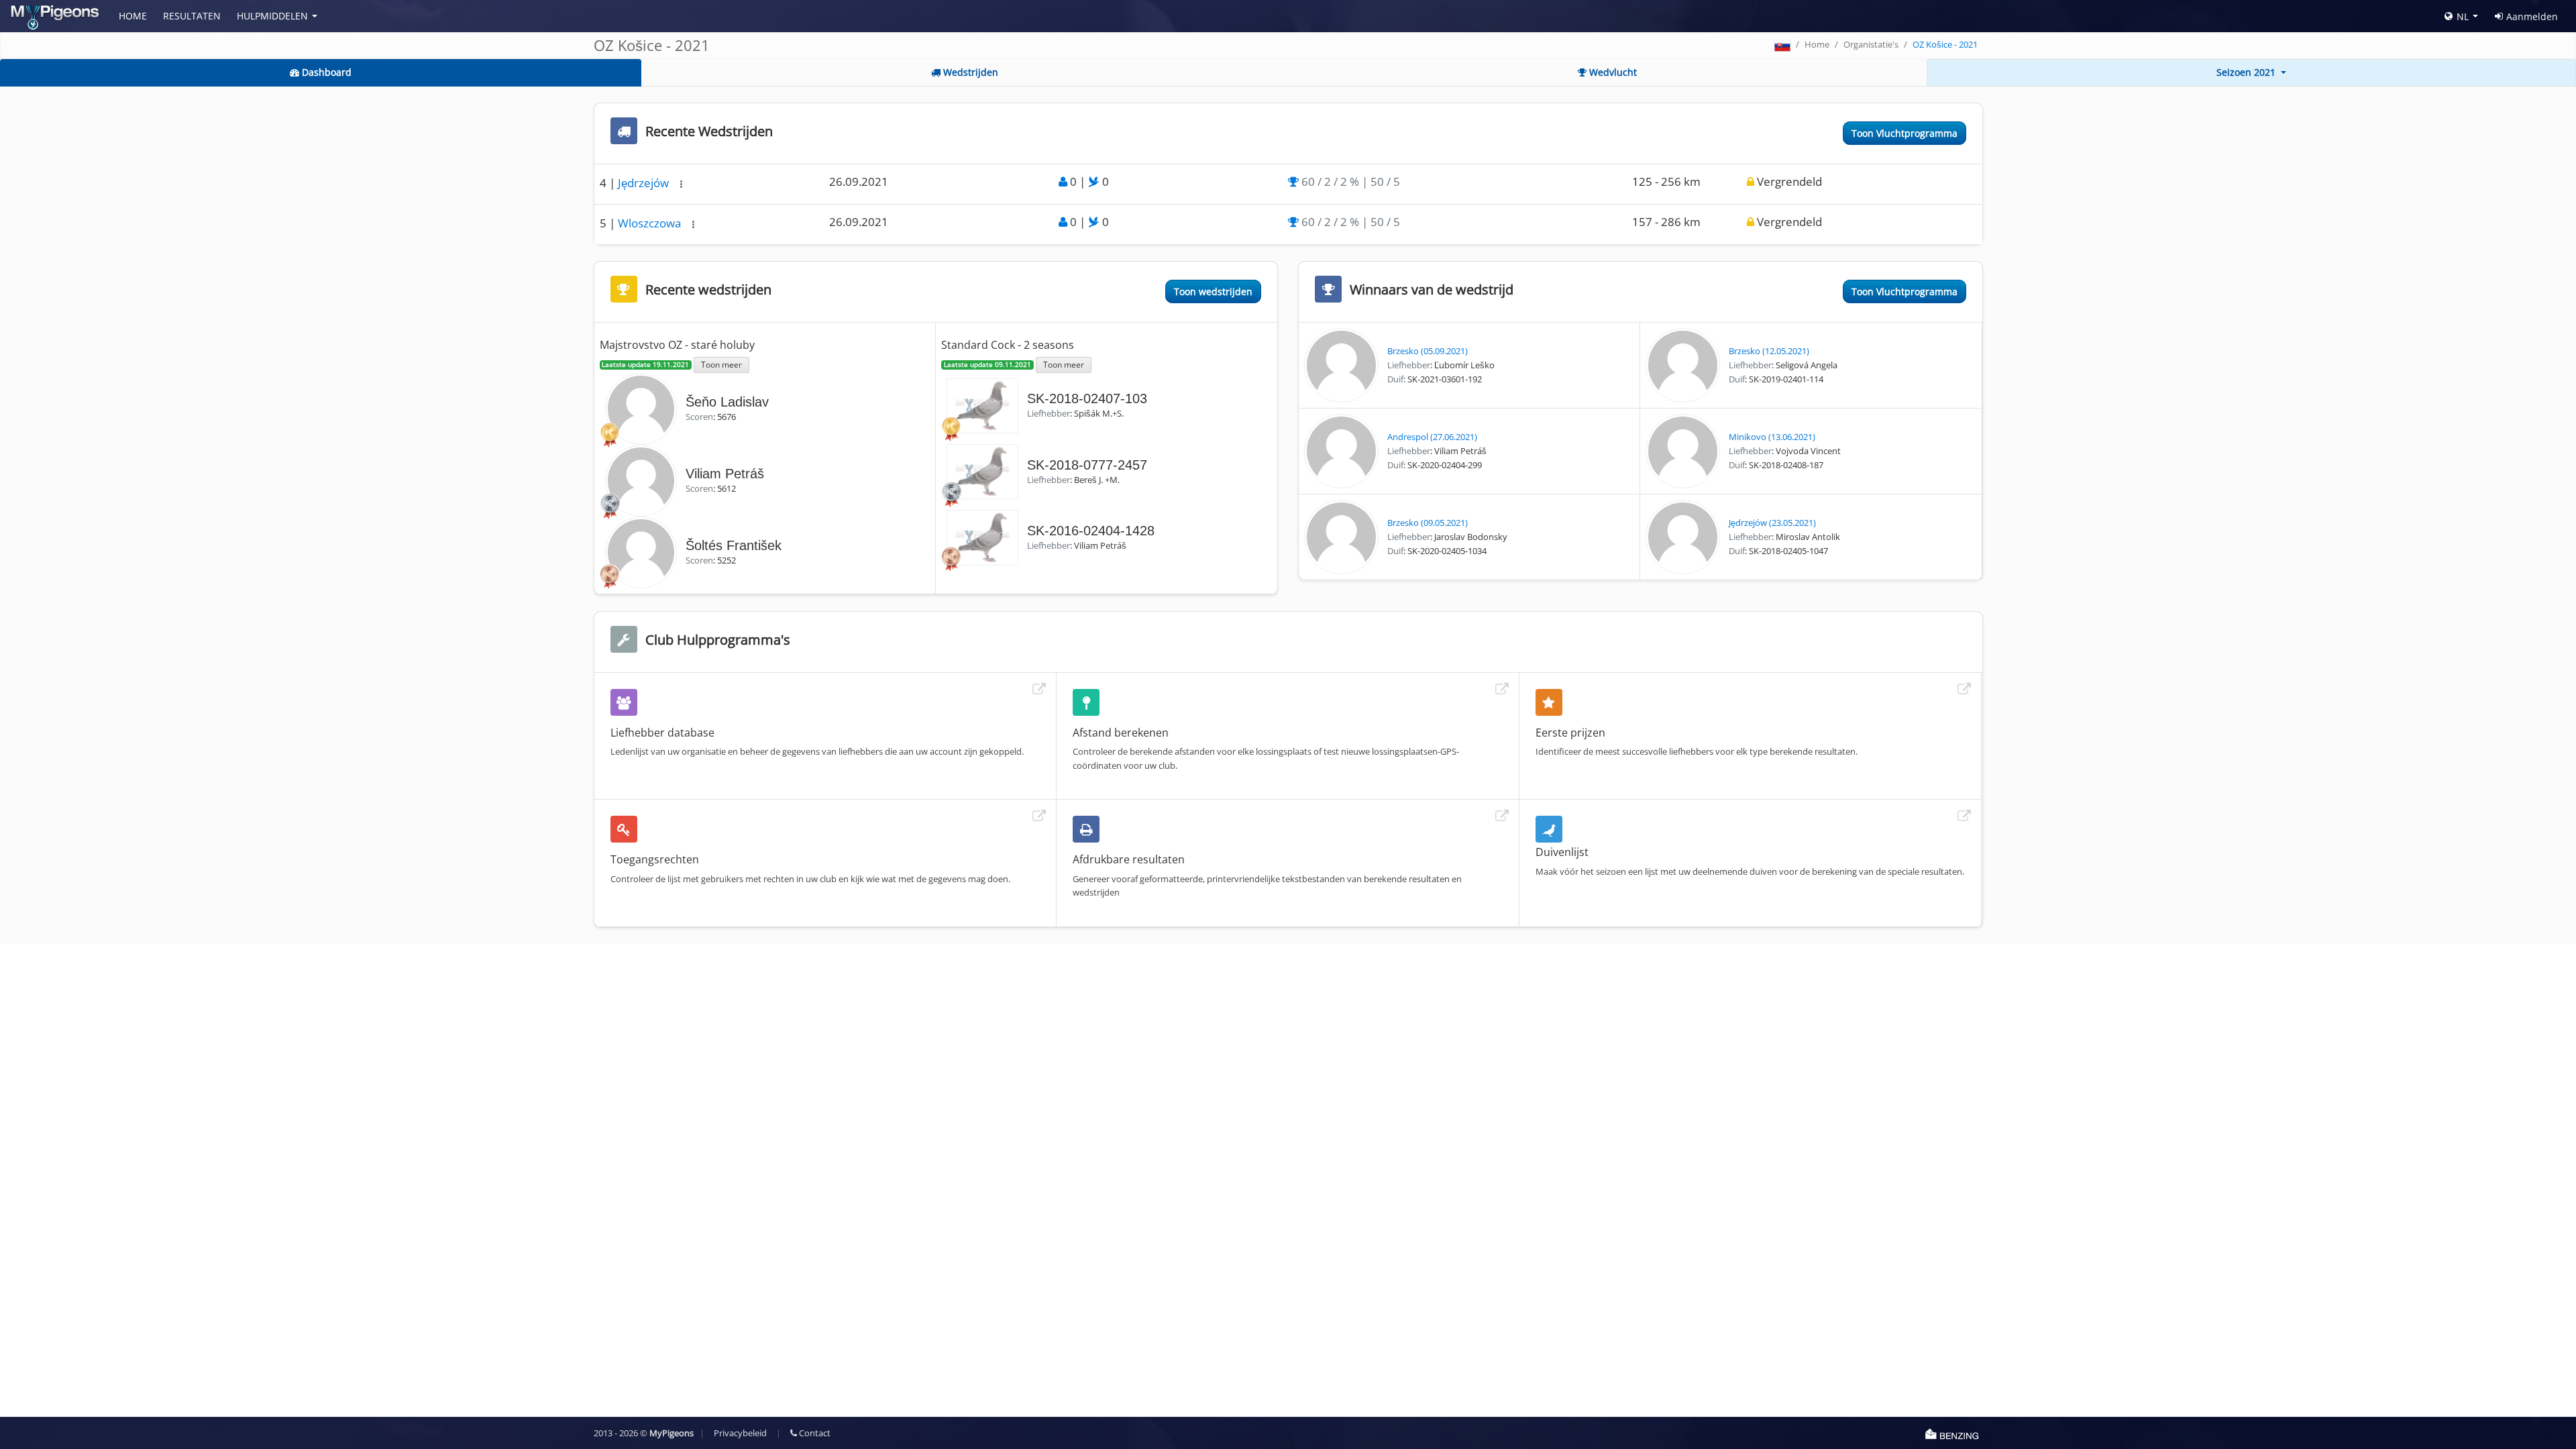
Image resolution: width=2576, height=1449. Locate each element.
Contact (814, 1433)
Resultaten (192, 16)
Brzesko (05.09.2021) (1428, 351)
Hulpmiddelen (272, 16)
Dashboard (325, 72)
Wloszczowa (651, 223)
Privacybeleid (740, 1433)
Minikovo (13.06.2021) (1772, 437)
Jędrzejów (645, 183)
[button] (681, 184)
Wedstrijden (969, 72)
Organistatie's (1871, 44)
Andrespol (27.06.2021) (1432, 437)
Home (133, 16)
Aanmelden (2532, 16)
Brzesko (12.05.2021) (1769, 351)
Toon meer (721, 364)
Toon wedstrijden (1213, 291)
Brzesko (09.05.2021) (1428, 523)
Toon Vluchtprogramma (1904, 133)
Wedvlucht (1612, 72)
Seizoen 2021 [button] (2247, 72)
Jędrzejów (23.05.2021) (1772, 523)
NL (2463, 16)
